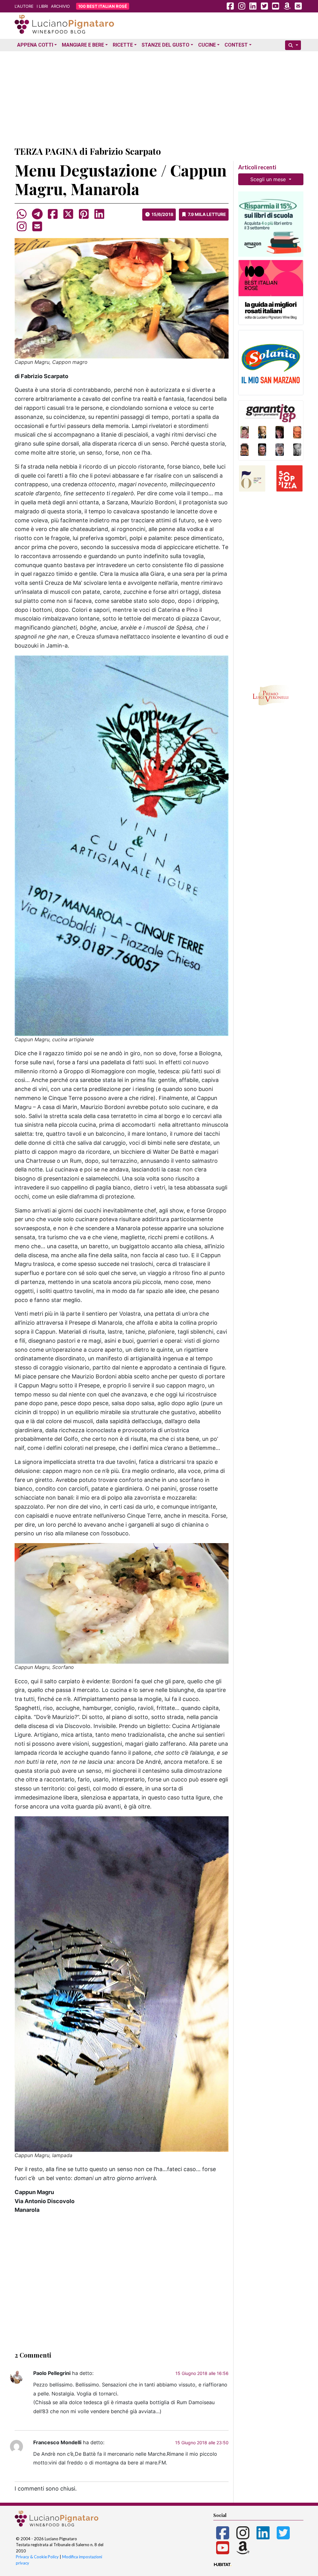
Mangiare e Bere (83, 45)
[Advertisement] (159, 97)
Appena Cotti (35, 45)
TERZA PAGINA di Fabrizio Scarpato (88, 151)
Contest (236, 45)
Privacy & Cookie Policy (37, 2557)
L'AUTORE (24, 6)
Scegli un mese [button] (269, 179)
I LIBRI (42, 6)
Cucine (207, 45)
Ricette (123, 45)
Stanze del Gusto (166, 45)
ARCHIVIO (60, 6)
